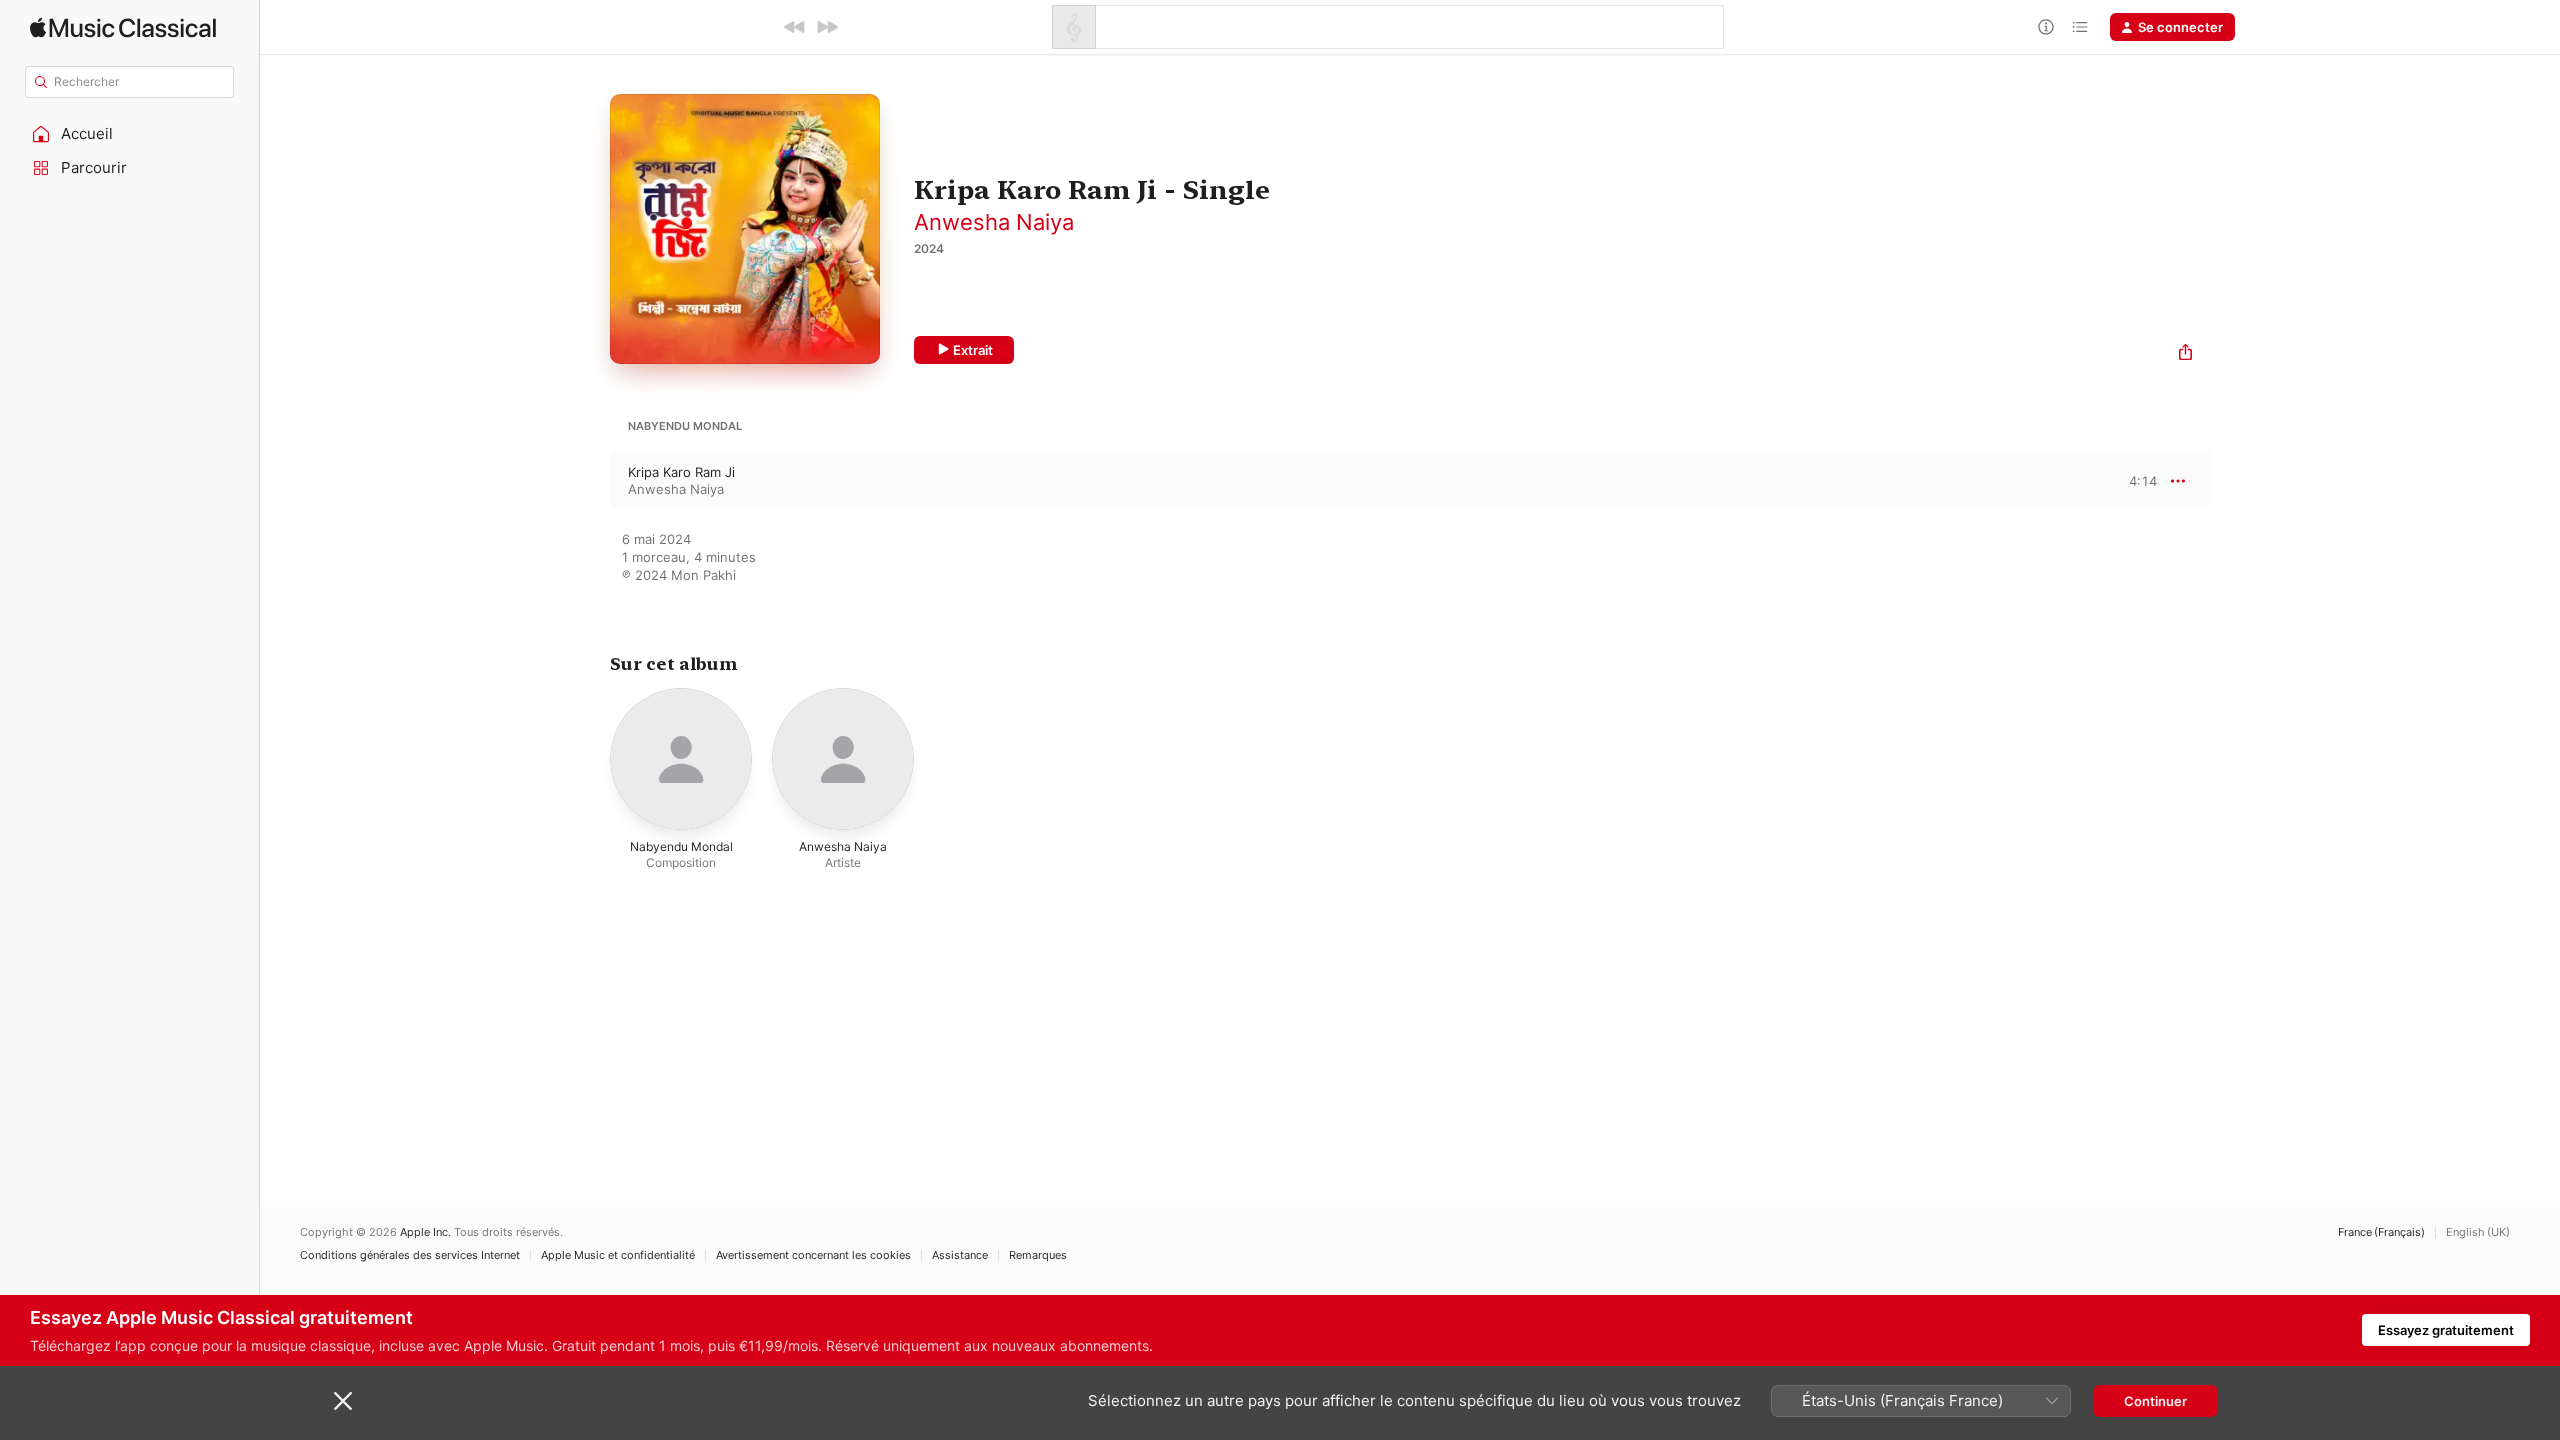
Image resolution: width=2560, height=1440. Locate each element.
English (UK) (2478, 1232)
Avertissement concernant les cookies (813, 1255)
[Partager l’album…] (2185, 354)
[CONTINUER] (827, 27)
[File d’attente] (2080, 27)
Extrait (973, 350)
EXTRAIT (2135, 480)
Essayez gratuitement (2446, 1330)
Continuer (2155, 1401)
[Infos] (2046, 27)
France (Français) (2381, 1232)
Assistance (960, 1255)
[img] (123, 27)
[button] (130, 134)
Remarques (1038, 1255)
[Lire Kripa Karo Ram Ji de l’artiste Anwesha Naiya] (590, 481)
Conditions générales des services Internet (410, 1255)
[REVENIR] (795, 27)
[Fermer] (343, 1401)
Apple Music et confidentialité (618, 1255)
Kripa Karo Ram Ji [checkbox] (681, 472)
